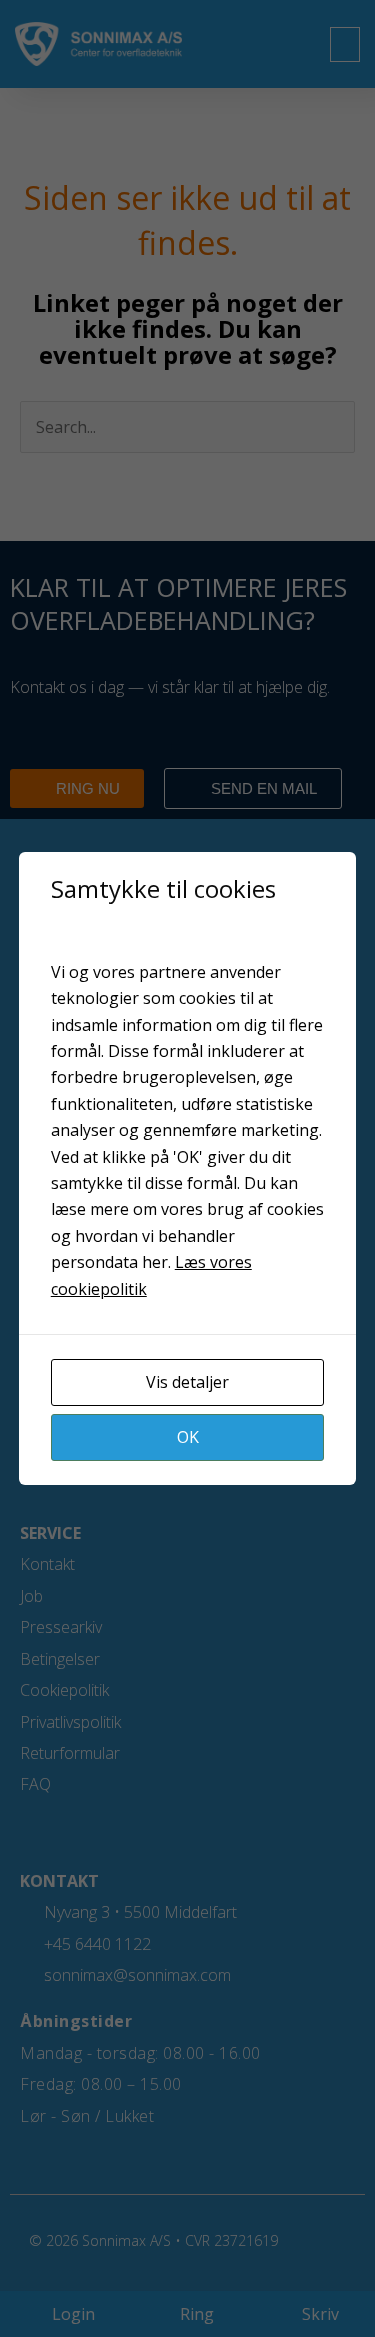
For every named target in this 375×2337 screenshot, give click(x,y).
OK (188, 1437)
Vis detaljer (187, 1382)
